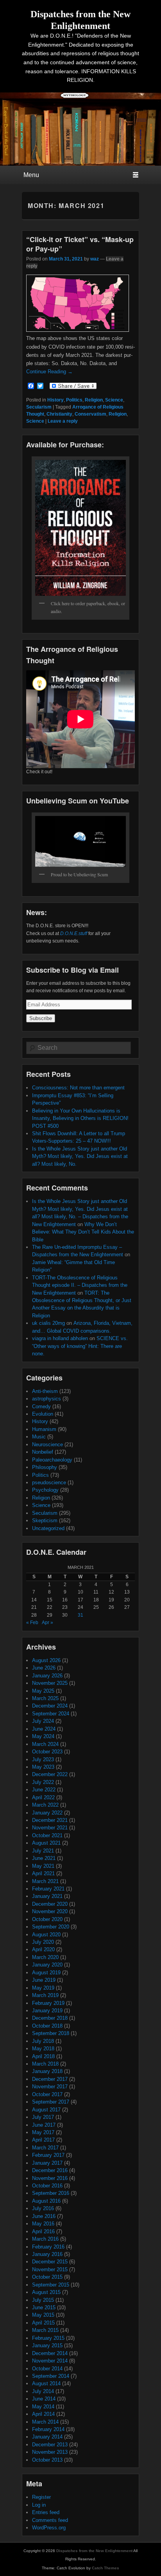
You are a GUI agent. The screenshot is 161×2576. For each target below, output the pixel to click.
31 (80, 1615)
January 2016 (47, 2254)
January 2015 (47, 2345)
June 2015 (44, 2307)
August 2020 (46, 1935)
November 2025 (50, 1683)
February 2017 (48, 2155)
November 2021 (50, 1828)
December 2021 (50, 1820)
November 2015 (50, 2269)
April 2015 (43, 2323)
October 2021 (47, 1835)
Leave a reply (63, 421)
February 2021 (48, 1889)
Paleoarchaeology (52, 1460)
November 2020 (50, 1911)
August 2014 (46, 2383)
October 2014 (47, 2369)
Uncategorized (48, 1528)
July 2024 (43, 1721)
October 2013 (47, 2460)
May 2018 (43, 2049)
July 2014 (43, 2391)
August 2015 (46, 2292)
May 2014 (43, 2407)
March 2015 (45, 2330)
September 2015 (51, 2285)
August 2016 (46, 2201)
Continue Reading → (49, 372)
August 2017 (46, 2110)
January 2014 (47, 2437)
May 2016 (43, 2224)
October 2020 (47, 1919)
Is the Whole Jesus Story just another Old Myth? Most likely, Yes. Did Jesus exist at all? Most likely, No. (80, 1156)
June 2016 (44, 2216)
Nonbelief (43, 1452)
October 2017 (47, 2094)
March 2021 (45, 1881)
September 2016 (51, 2193)
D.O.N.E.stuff (74, 933)
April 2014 (43, 2414)
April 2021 (43, 1873)
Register (41, 2497)
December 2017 (50, 2079)
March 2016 (45, 2239)
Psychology (45, 1490)
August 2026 (46, 1660)
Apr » (47, 1623)
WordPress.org (49, 2528)
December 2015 (50, 2262)
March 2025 (45, 1698)
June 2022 (44, 1790)
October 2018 (47, 2026)
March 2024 (45, 1744)
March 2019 (45, 1995)
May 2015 (43, 2315)
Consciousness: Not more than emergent (78, 1088)
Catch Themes (106, 2568)
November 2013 (50, 2452)
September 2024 (51, 1714)
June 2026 (44, 1668)
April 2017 (43, 2140)
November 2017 (50, 2087)
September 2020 (51, 1927)
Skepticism (45, 1520)
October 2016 (47, 2186)
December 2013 (50, 2445)
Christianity (59, 414)
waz (95, 259)
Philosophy (45, 1467)
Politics (74, 400)
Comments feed (50, 2520)
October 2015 (47, 2277)
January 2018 (47, 2071)
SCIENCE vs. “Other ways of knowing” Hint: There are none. (80, 1346)
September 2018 (51, 2033)
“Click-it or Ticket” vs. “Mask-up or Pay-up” (80, 244)
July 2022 (43, 1782)
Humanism (44, 1429)
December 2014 (50, 2353)
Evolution (43, 1414)
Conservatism (90, 414)
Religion (94, 400)
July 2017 (43, 2117)
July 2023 (43, 1759)
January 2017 (47, 2163)
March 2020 (45, 1957)
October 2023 (47, 1752)
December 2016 (50, 2170)
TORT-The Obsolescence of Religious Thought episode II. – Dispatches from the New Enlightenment (80, 1285)
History (55, 400)
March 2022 (45, 1805)
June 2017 (44, 2125)
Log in (39, 2505)
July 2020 (43, 1942)
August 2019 (46, 1973)
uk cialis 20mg (48, 1323)
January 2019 (47, 2011)
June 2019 (44, 1980)
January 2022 (47, 1813)
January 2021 (47, 1896)
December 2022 (50, 1774)
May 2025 (43, 1691)
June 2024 (44, 1729)
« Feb (32, 1623)
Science (114, 400)
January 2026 (47, 1676)
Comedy (41, 1406)
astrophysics (47, 1399)
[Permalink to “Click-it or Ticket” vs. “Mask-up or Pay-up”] (78, 330)
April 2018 (43, 2056)
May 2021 (43, 1866)
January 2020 (47, 1965)
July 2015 (43, 2300)
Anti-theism (45, 1391)
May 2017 (43, 2132)
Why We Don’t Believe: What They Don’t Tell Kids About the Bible (83, 1232)
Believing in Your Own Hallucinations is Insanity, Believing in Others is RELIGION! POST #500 (80, 1118)
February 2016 (48, 2247)
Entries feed (46, 2512)
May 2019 (43, 1988)
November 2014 (50, 2361)
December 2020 (50, 1904)
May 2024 (43, 1736)
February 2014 (48, 2429)
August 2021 (46, 1843)
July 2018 (43, 2041)
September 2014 (51, 2376)
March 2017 (45, 2148)
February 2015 (48, 2338)
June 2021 (44, 1858)
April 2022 (43, 1797)
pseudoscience (49, 1482)
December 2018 (50, 2018)
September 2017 (51, 2102)
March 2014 (45, 2422)
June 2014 (44, 2399)
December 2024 (50, 1706)
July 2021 (43, 1851)
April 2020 (43, 1949)
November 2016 (50, 2178)
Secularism (39, 407)
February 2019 (48, 2003)
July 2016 (43, 2208)
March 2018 (45, 2064)
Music (39, 1437)
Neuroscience (47, 1444)
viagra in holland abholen (60, 1338)
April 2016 (43, 2231)
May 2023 (43, 1767)
